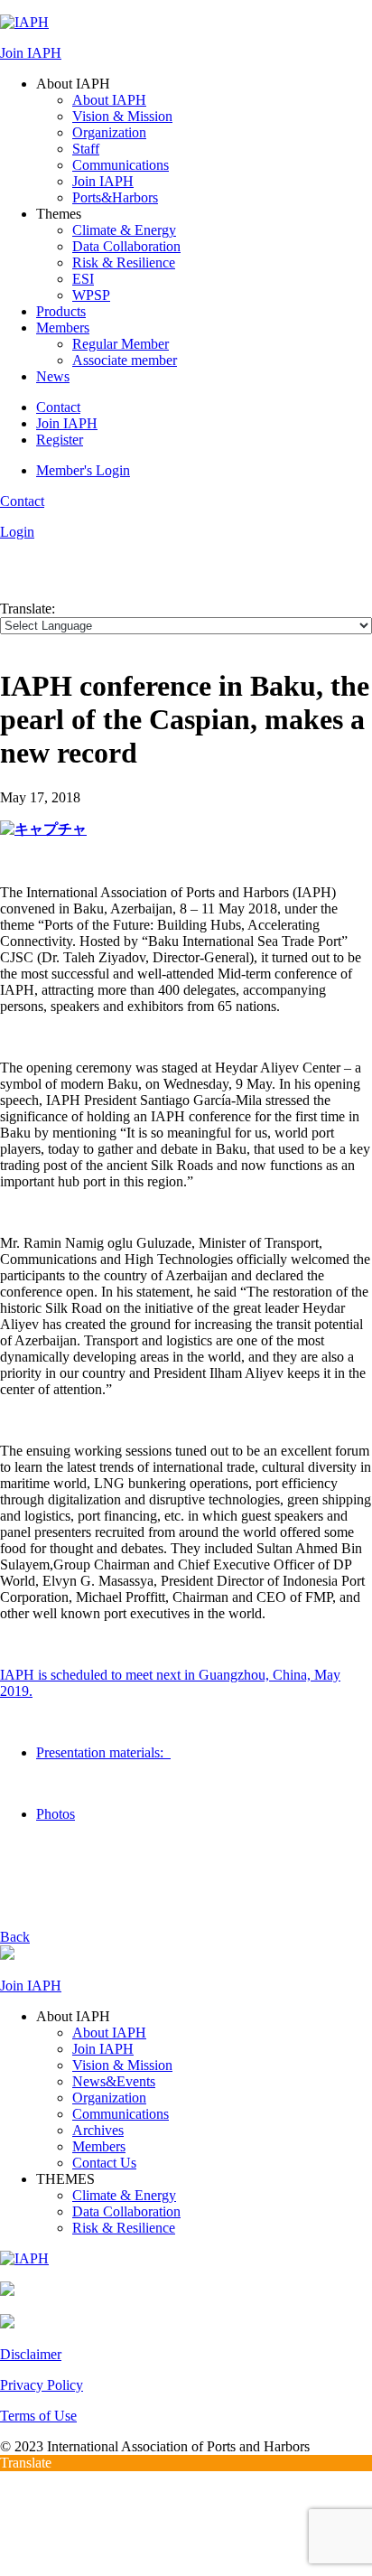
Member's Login (83, 470)
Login (17, 532)
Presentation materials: (103, 1752)
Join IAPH (31, 53)
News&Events (114, 2081)
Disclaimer (31, 2354)
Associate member (125, 360)
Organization (109, 132)
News (53, 376)
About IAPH (109, 100)
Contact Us (104, 2163)
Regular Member (121, 344)
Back (15, 1937)
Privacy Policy (42, 2385)
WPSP (91, 295)
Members (63, 328)
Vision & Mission (122, 116)
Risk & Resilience (124, 262)
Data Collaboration (126, 246)
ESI (83, 279)
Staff (86, 149)
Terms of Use (38, 2416)
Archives (98, 2130)
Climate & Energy (124, 230)
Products (61, 311)
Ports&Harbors (115, 197)
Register (60, 440)
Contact (58, 407)
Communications (121, 165)
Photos (56, 1814)
